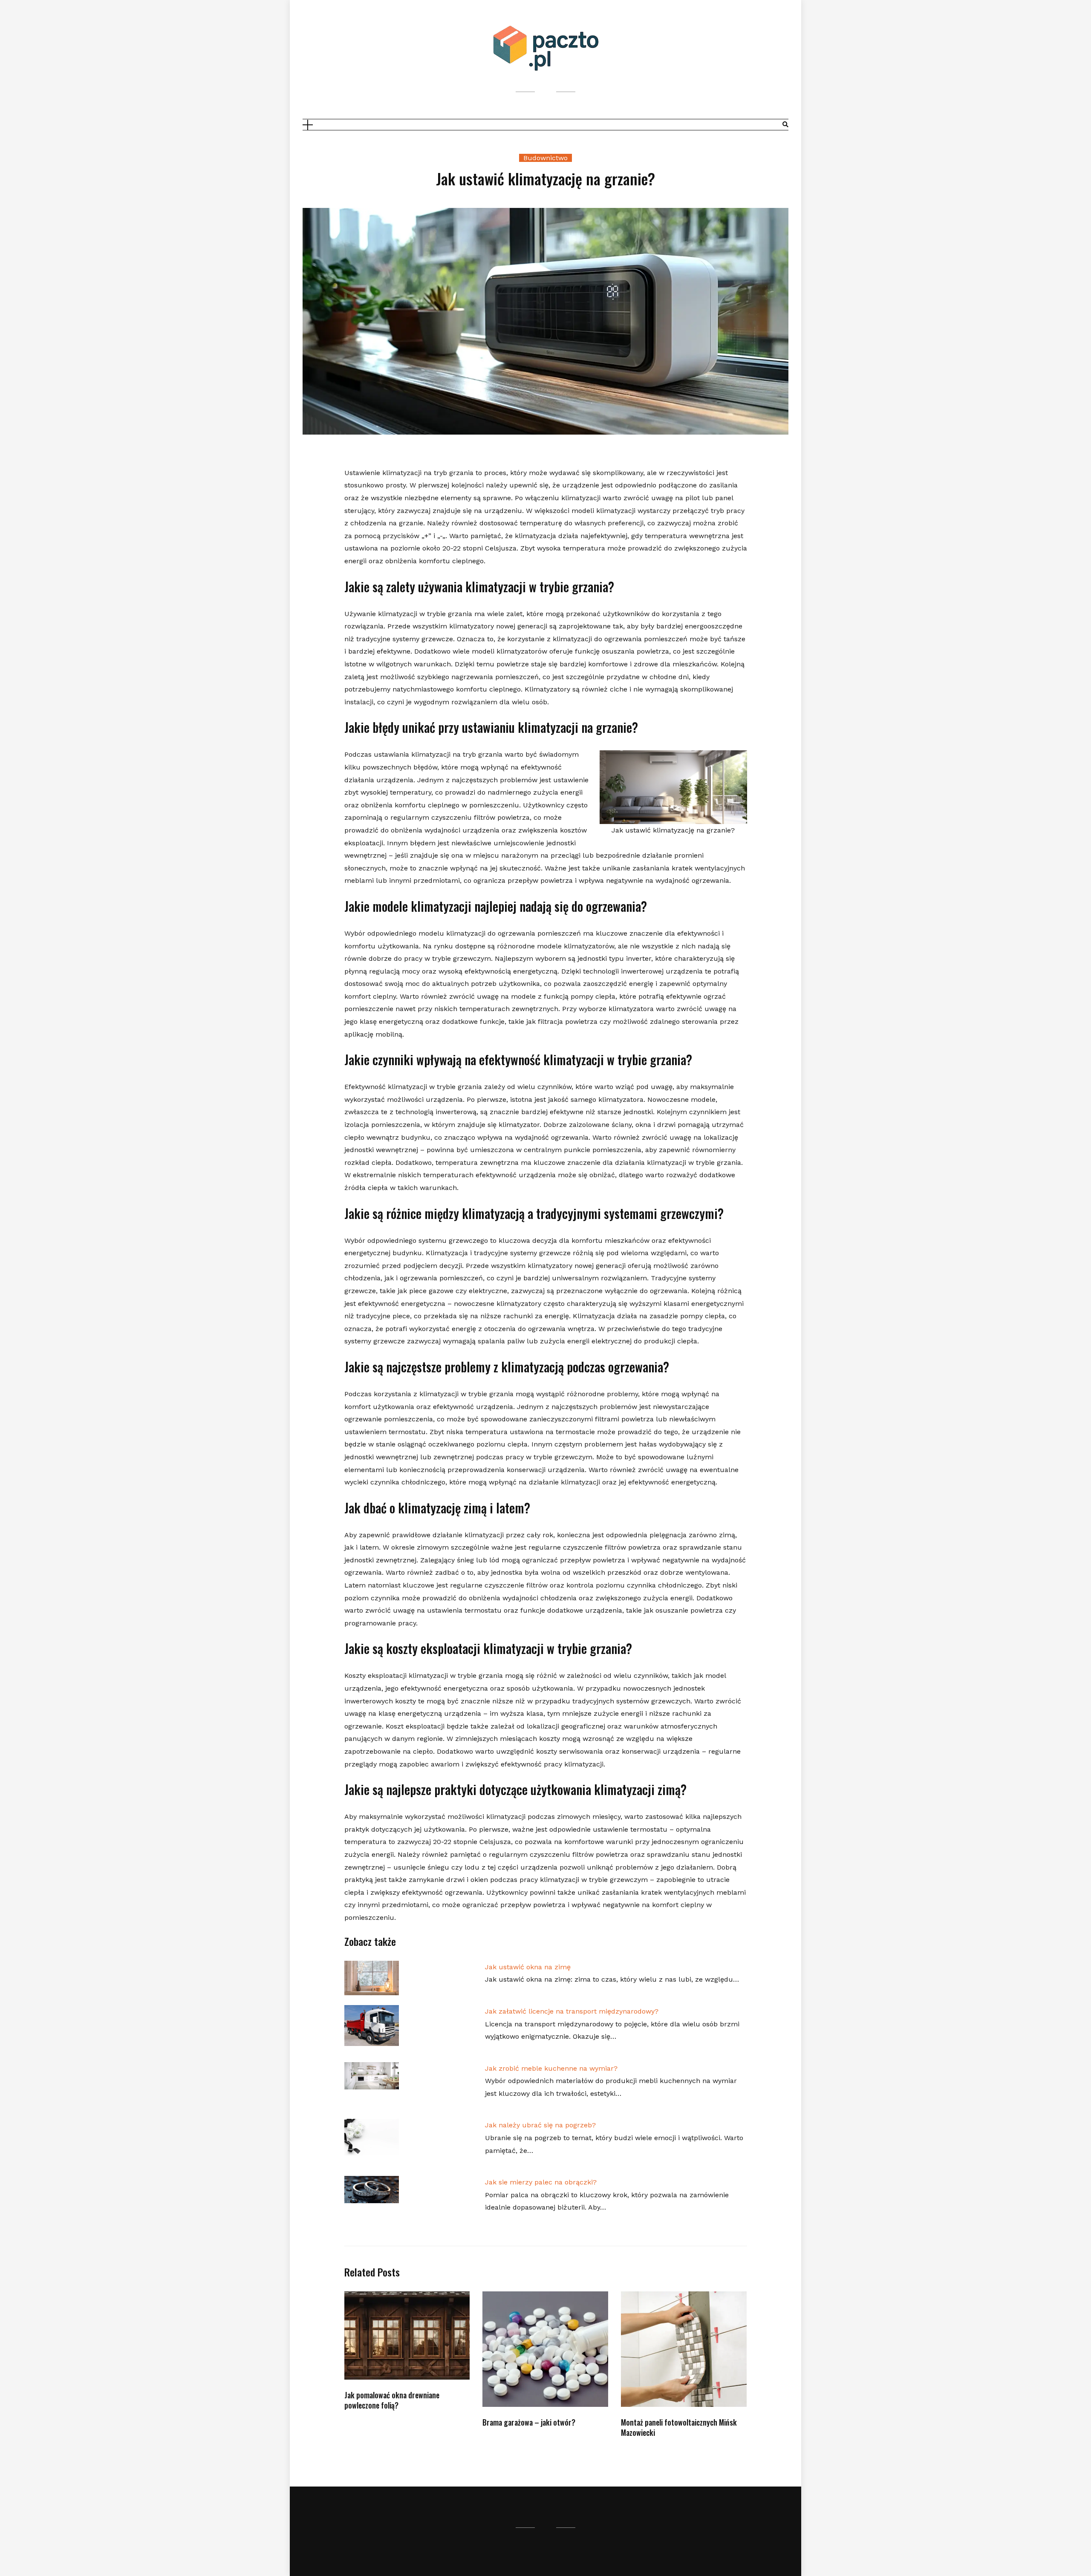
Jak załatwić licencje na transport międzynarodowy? (572, 2011)
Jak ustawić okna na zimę (528, 1967)
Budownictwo (545, 158)
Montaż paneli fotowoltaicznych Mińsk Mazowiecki (679, 2427)
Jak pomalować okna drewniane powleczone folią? (392, 2400)
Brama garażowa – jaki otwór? (529, 2422)
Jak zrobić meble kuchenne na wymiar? (551, 2068)
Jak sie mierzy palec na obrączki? (541, 2182)
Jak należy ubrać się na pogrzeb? (540, 2125)
